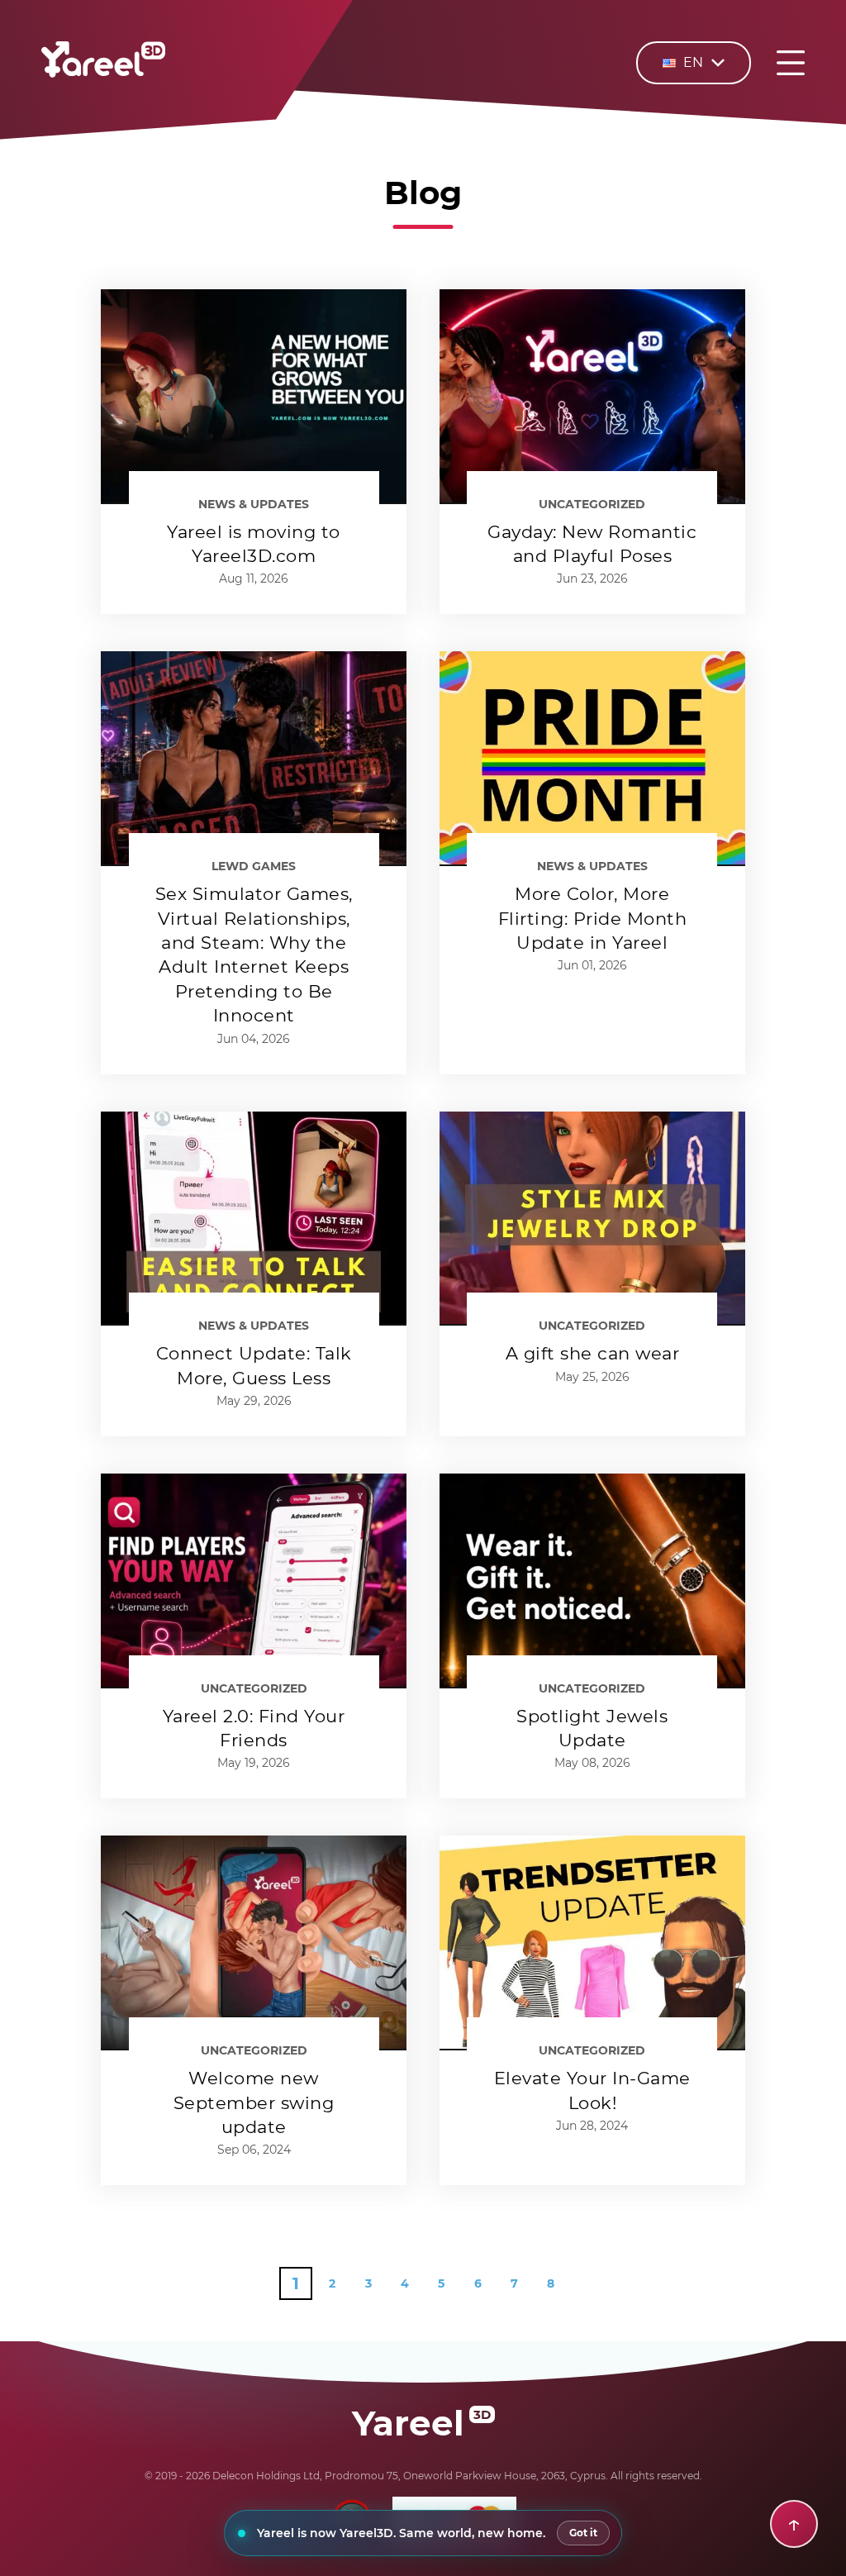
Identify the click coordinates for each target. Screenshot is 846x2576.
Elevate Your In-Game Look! (592, 2090)
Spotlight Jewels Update (592, 1728)
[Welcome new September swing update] (254, 1943)
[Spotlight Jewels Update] (592, 1581)
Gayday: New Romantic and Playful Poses (592, 544)
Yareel (421, 2423)
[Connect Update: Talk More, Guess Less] (254, 1219)
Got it (583, 2533)
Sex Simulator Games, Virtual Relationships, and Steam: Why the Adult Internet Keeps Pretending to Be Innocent (254, 955)
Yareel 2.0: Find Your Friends (254, 1728)
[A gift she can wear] (592, 1219)
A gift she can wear (593, 1353)
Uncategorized (592, 504)
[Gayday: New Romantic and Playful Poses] (592, 397)
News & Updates (254, 504)
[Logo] (103, 74)
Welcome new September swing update (254, 2102)
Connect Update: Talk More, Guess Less (254, 1365)
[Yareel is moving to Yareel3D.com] (254, 397)
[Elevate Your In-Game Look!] (592, 1943)
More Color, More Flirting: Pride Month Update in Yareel (593, 918)
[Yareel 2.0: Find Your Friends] (254, 1581)
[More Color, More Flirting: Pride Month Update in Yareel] (592, 759)
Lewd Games (254, 866)
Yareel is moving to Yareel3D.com (254, 544)
